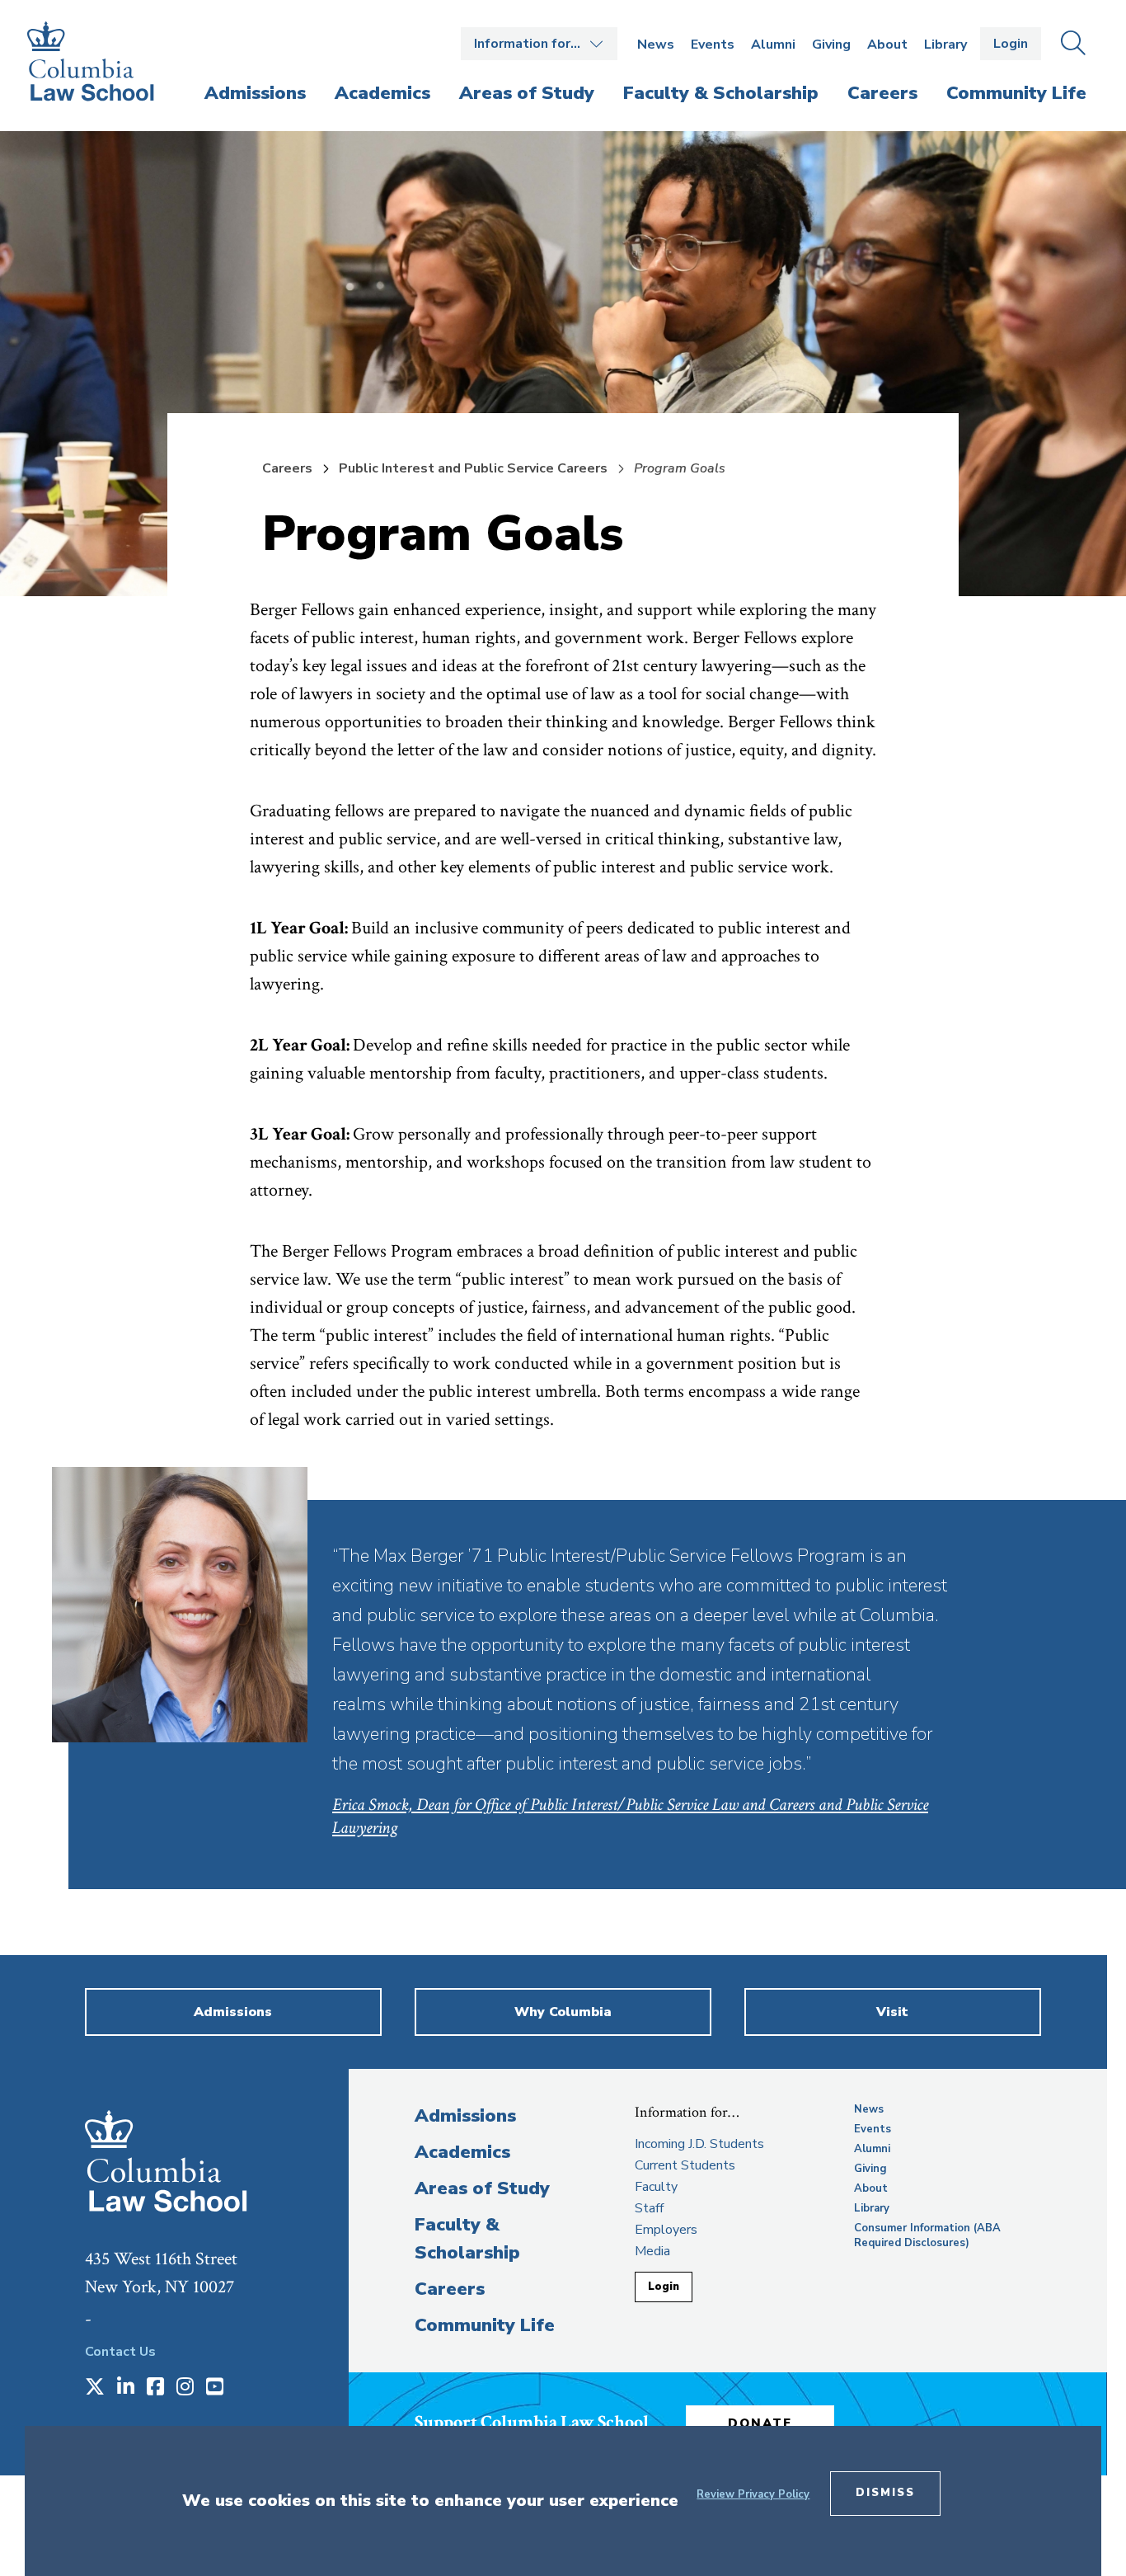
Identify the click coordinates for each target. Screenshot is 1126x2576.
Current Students (685, 2165)
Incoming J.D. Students (699, 2144)
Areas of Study (482, 2188)
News (656, 45)
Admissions (465, 2116)
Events (713, 45)
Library (945, 45)
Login (1011, 44)
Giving (831, 45)
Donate (760, 2423)
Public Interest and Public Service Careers (473, 468)
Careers (287, 468)
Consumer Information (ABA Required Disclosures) (927, 2235)
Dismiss (885, 2493)
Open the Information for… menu (539, 44)
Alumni (773, 45)
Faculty (656, 2187)
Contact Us (120, 2352)
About (887, 45)
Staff (649, 2208)
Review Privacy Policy (753, 2494)
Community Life (485, 2325)
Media (652, 2251)
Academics (462, 2152)
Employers (666, 2230)
